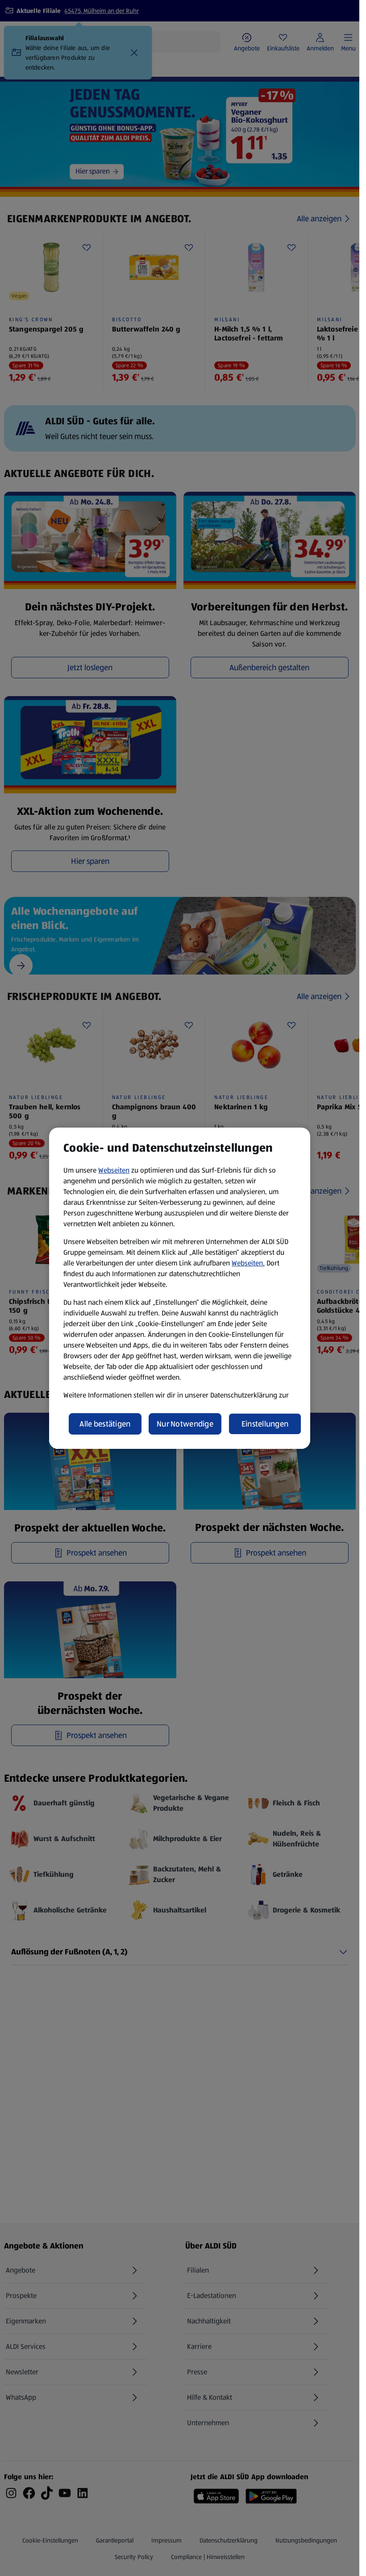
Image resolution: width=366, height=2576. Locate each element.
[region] (180, 1288)
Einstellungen (265, 1424)
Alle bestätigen (105, 1424)
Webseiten (114, 1170)
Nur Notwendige (185, 1424)
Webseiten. (248, 1263)
